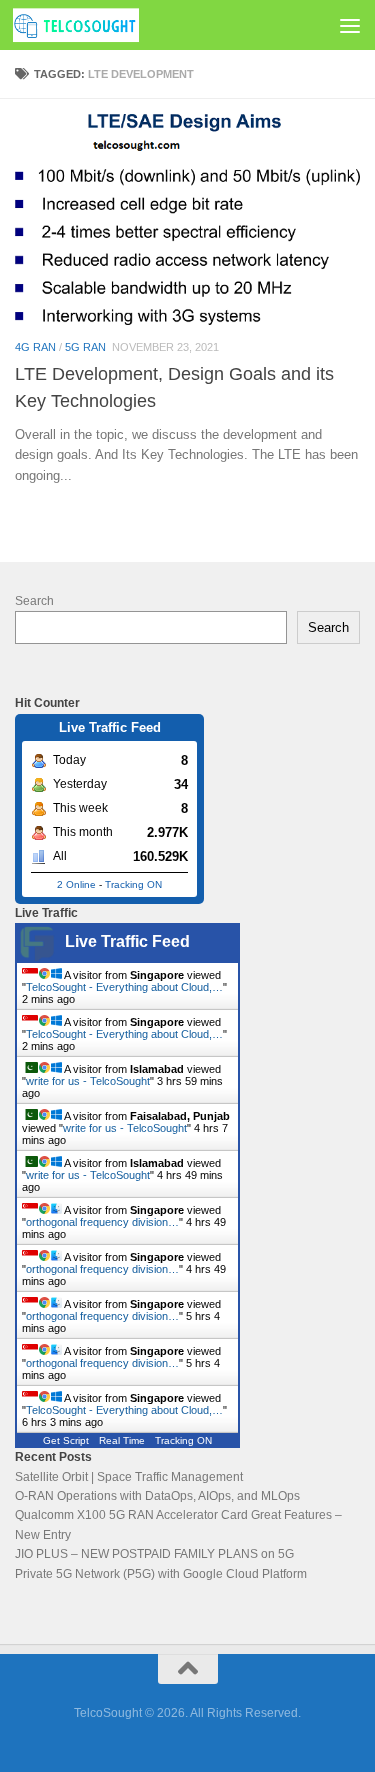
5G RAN (85, 347)
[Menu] (350, 25)
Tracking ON (133, 884)
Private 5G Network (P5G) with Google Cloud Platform (161, 1574)
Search (34, 601)
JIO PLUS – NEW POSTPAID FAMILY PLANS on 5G (154, 1554)
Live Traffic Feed (127, 941)
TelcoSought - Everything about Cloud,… (124, 987)
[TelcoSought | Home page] (97, 25)
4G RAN (35, 347)
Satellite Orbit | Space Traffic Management (129, 1477)
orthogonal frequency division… (102, 1222)
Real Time (122, 1440)
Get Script (66, 1440)
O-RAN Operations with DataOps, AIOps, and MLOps (157, 1496)
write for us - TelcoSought (88, 1081)
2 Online (76, 884)
